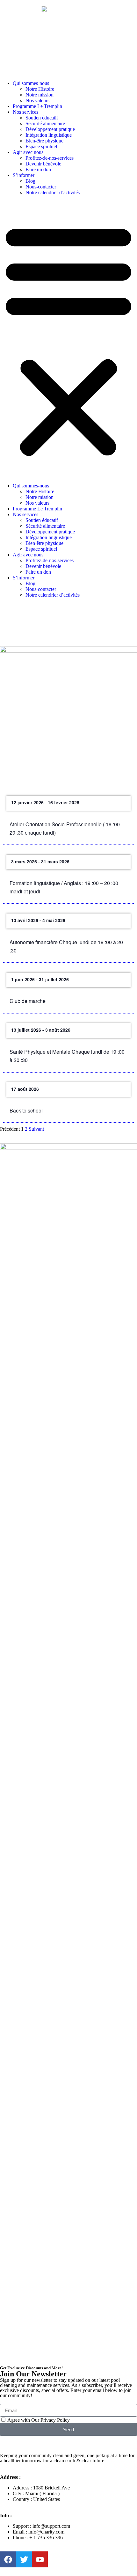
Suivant (36, 1129)
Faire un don (38, 169)
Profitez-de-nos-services (50, 158)
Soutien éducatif (42, 118)
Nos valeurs (37, 100)
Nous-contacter (41, 187)
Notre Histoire (40, 89)
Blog (30, 181)
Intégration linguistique (49, 135)
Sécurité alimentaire (45, 123)
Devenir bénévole (43, 164)
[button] (68, 339)
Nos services (25, 112)
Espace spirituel (41, 146)
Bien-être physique (44, 141)
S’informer (24, 175)
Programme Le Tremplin (37, 106)
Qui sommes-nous (31, 83)
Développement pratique (50, 129)
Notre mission (40, 95)
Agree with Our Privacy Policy (39, 2420)
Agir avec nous (28, 152)
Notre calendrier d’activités (53, 192)
